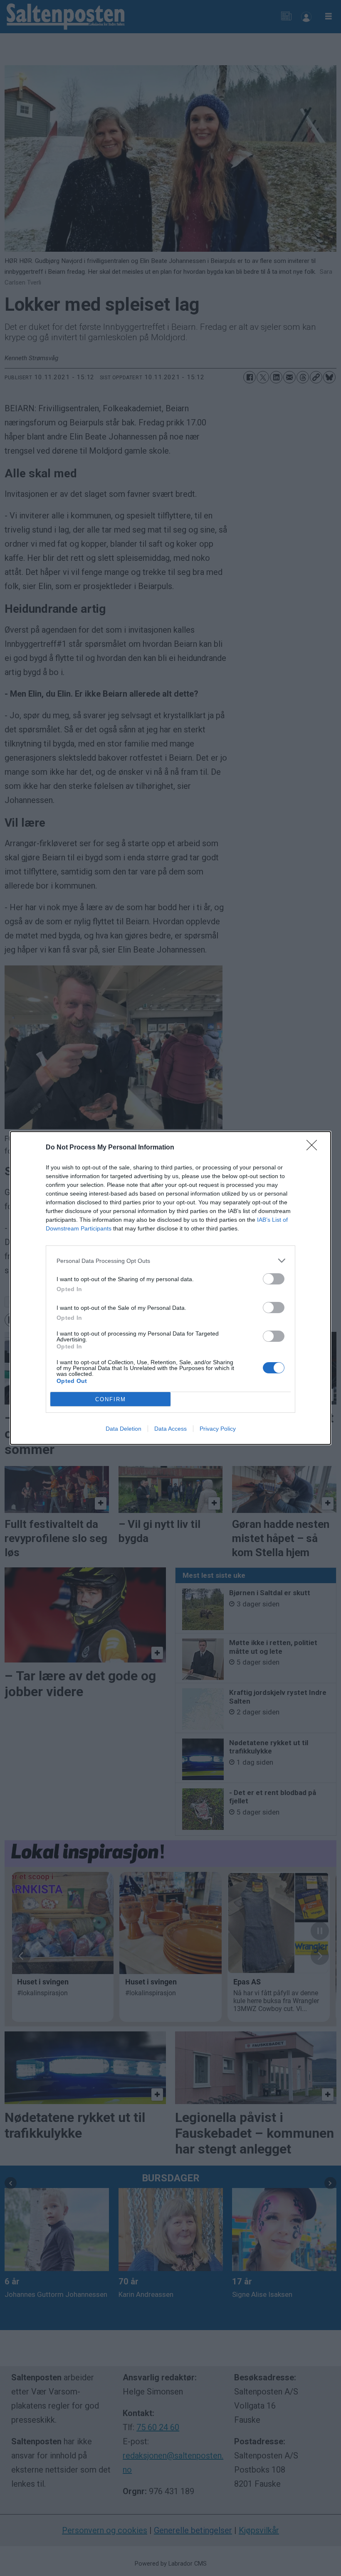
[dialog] (170, 1288)
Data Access (170, 1429)
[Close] (314, 1148)
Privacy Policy (218, 1429)
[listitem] (170, 1261)
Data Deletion (124, 1429)
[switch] (274, 1279)
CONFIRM (111, 1399)
